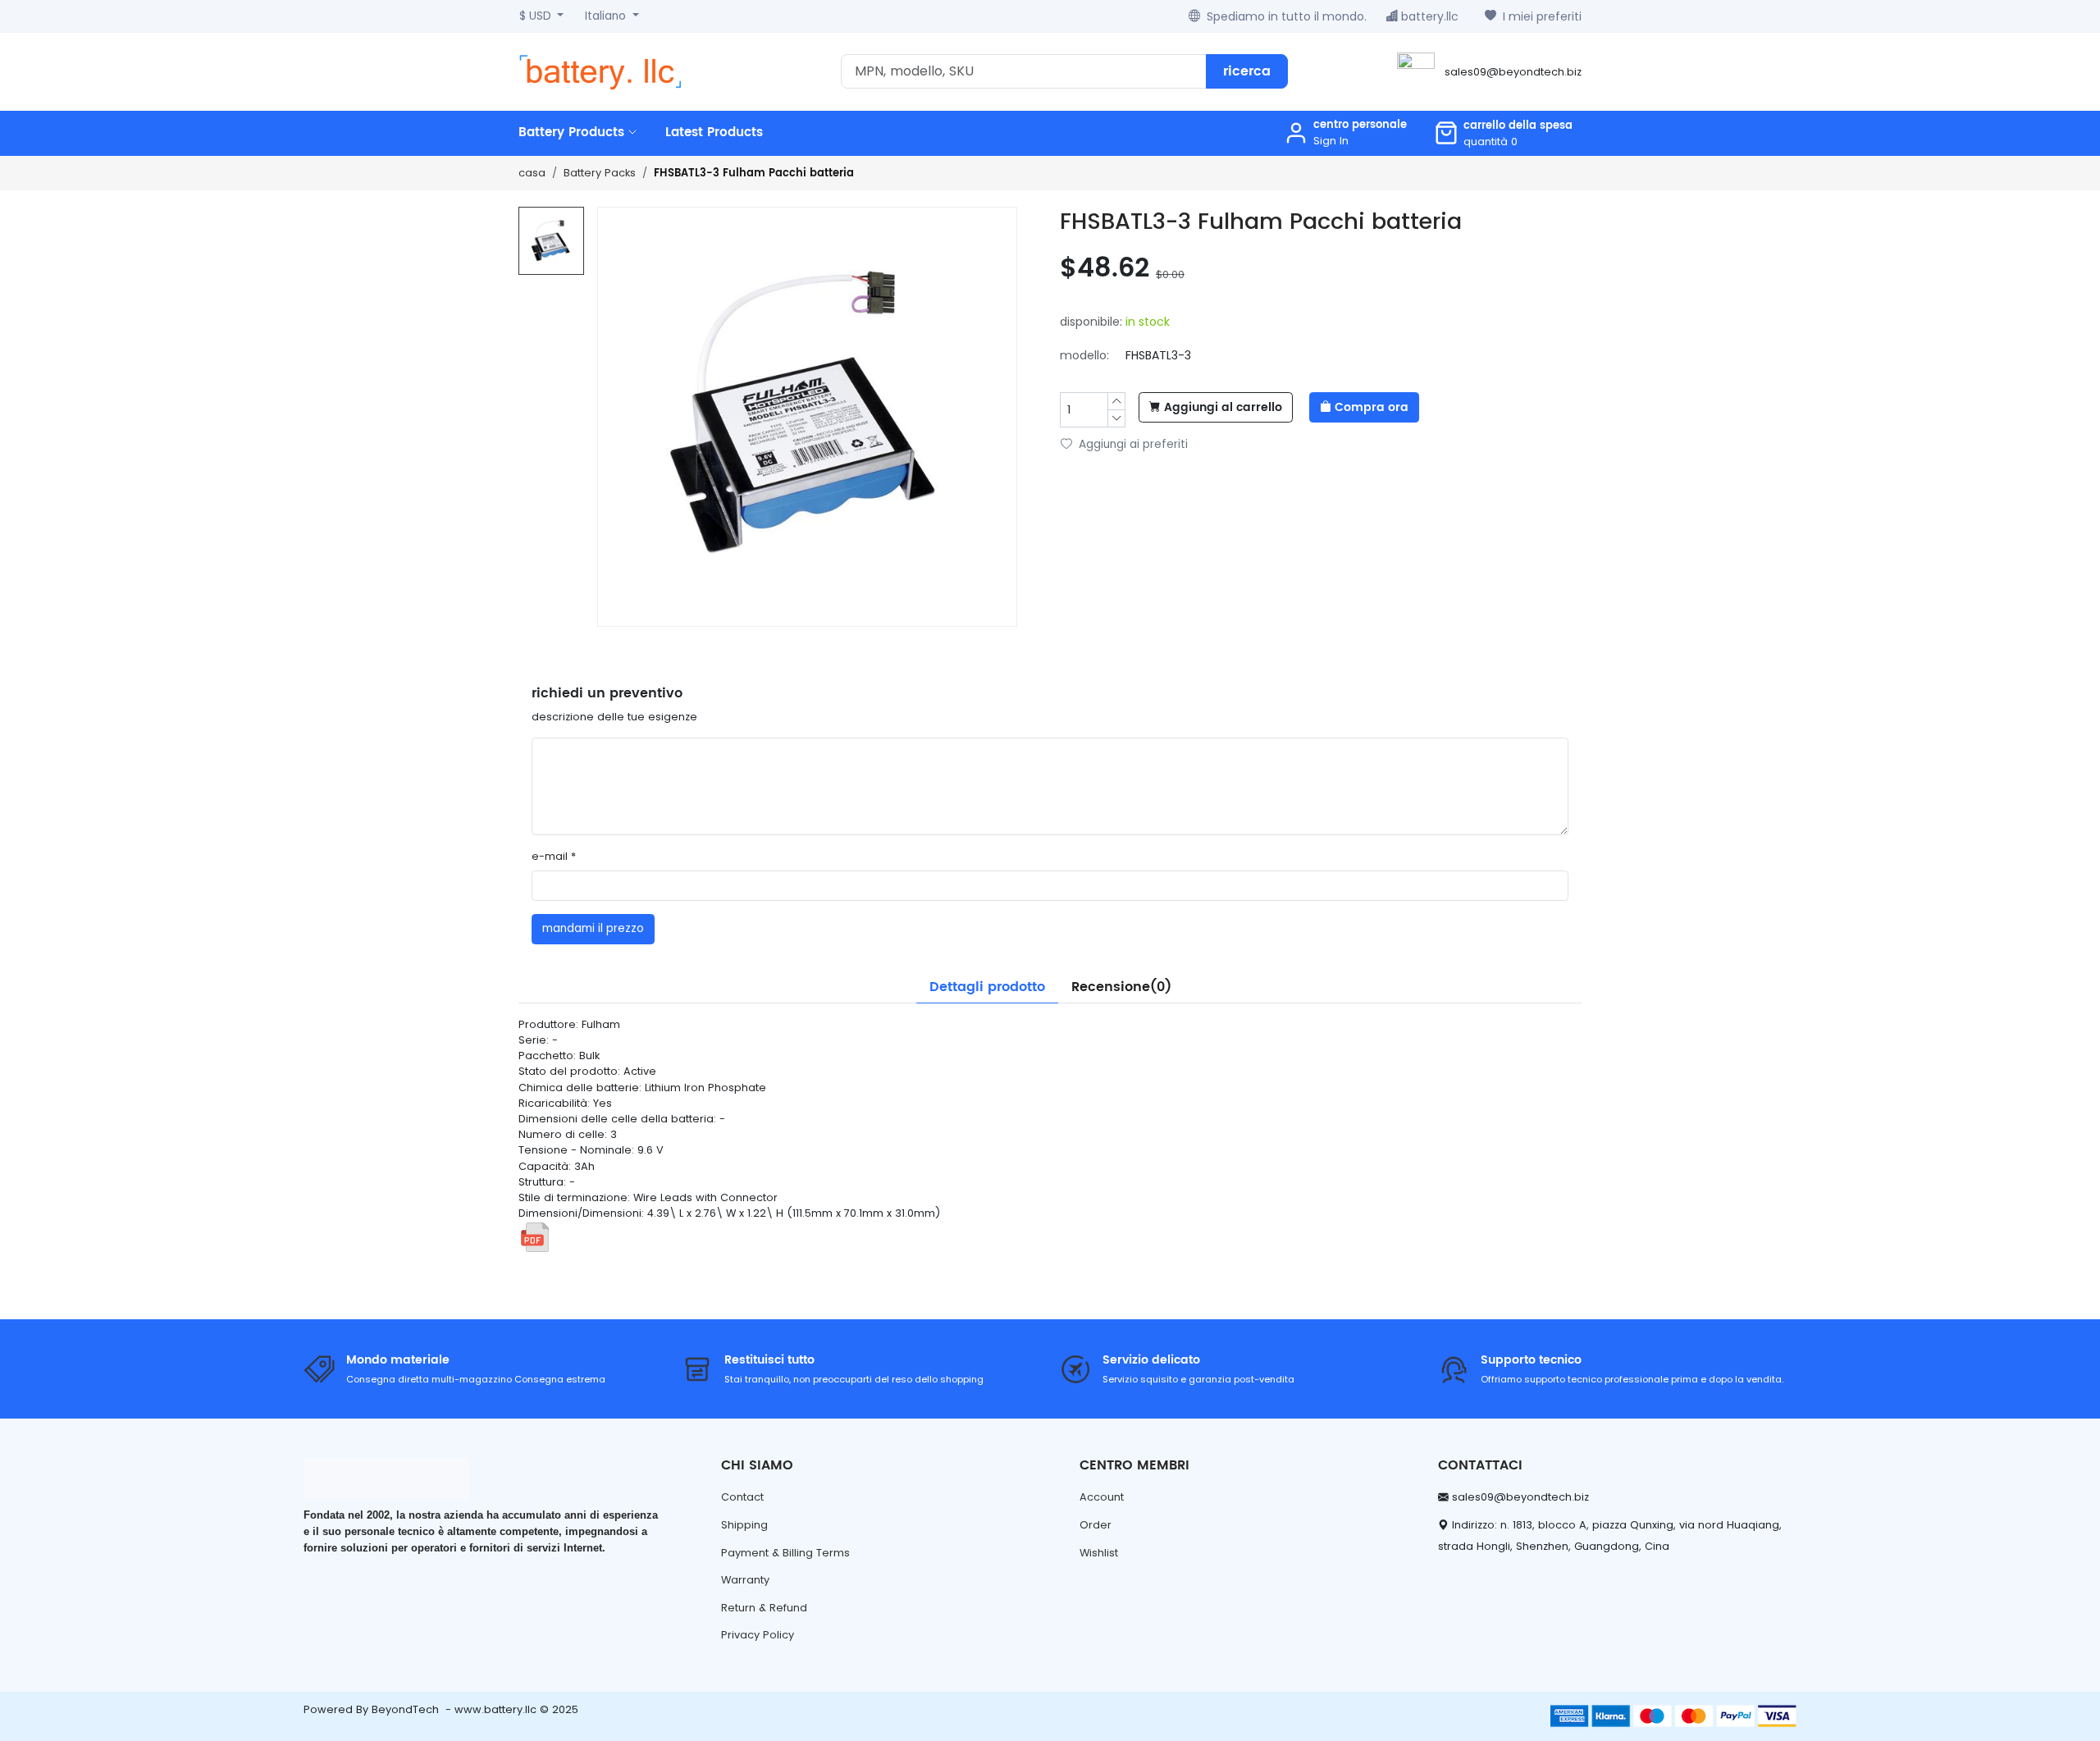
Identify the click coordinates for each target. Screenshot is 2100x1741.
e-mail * (554, 856)
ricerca (1247, 71)
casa (532, 173)
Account (1102, 1497)
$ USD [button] (537, 16)
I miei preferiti (1542, 16)
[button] (1503, 133)
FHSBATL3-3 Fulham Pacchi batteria (754, 174)
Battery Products (573, 133)
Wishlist (1099, 1553)
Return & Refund (764, 1608)
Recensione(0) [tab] (1121, 987)
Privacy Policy (758, 1635)
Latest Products (714, 133)
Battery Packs (600, 173)
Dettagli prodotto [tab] (987, 987)
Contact (742, 1497)
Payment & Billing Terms (785, 1553)
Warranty (745, 1580)
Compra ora (1372, 408)
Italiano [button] (607, 16)
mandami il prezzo (593, 928)
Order (1096, 1525)
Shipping (744, 1525)
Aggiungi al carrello (1223, 408)
